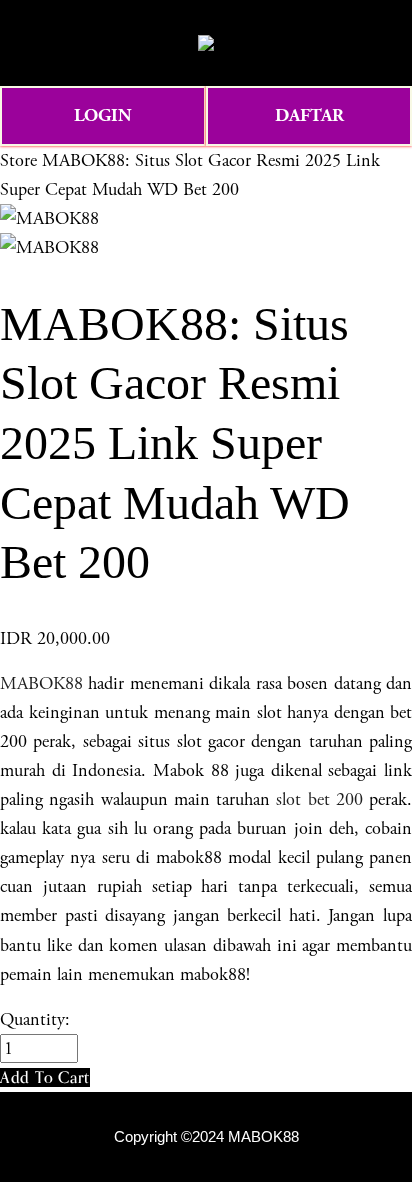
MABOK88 (41, 683)
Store (18, 160)
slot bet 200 (319, 799)
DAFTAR (309, 115)
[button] (45, 1077)
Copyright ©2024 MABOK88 (206, 1137)
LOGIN (103, 115)
